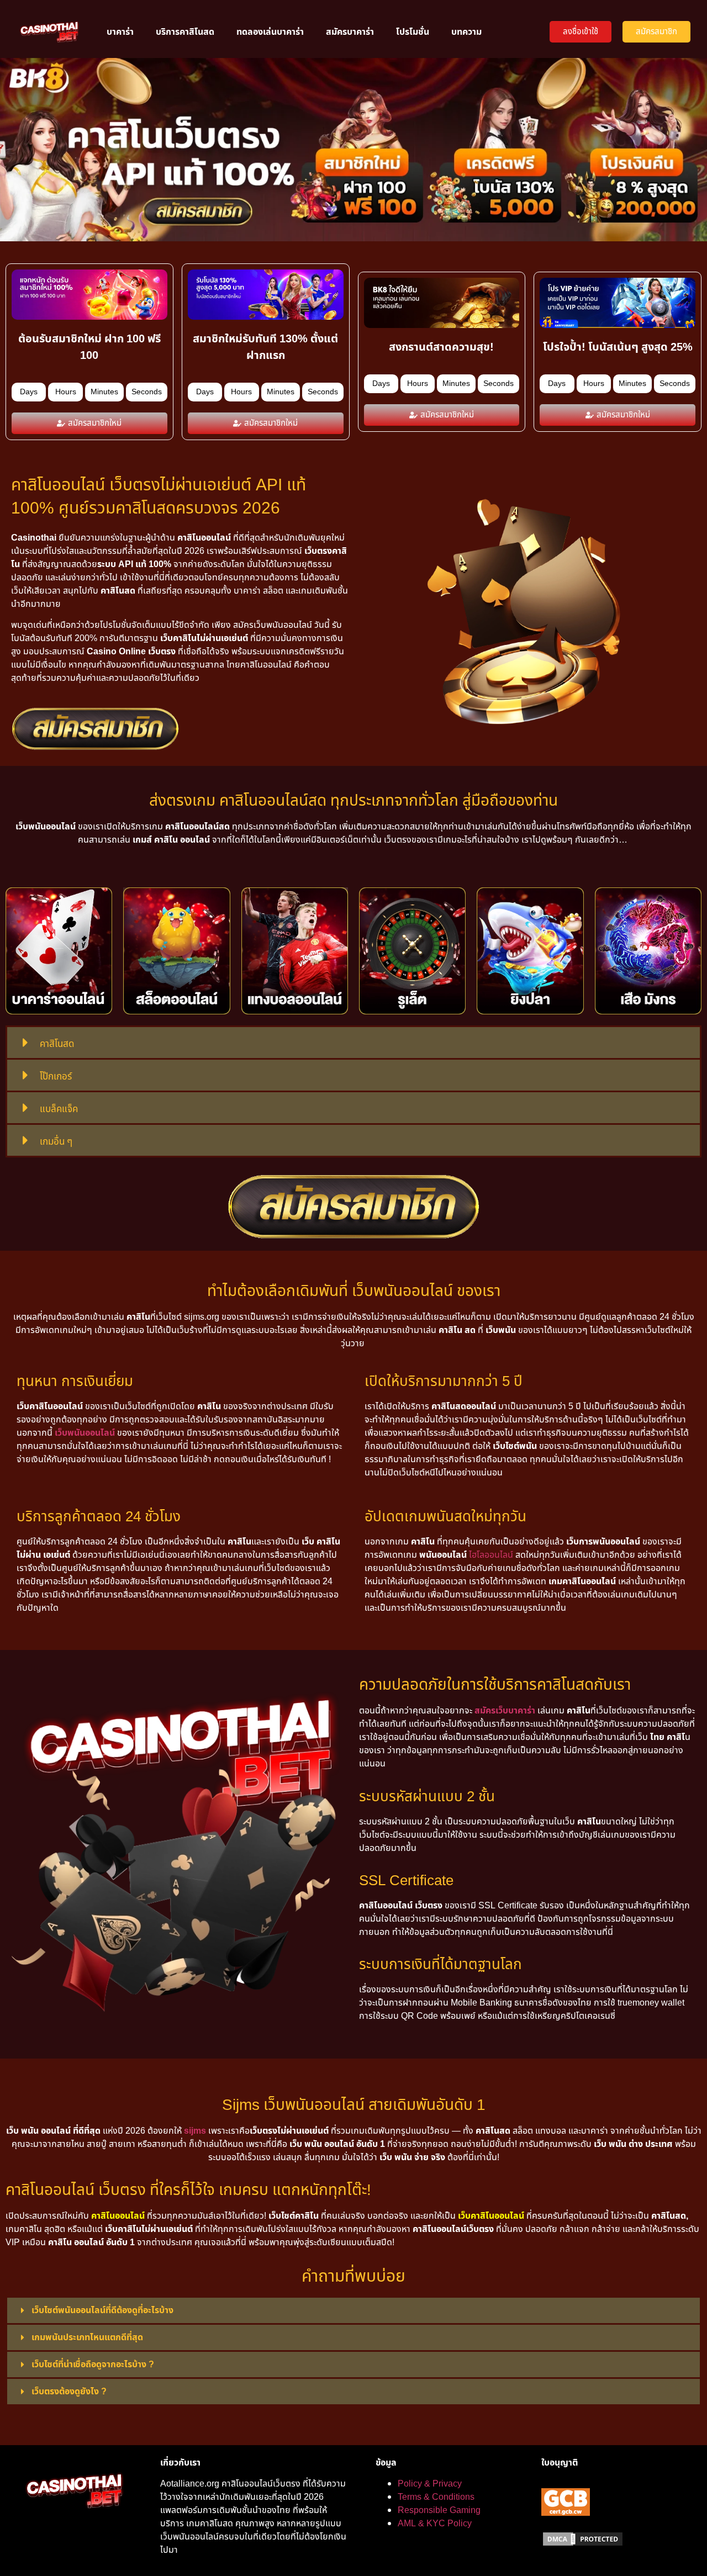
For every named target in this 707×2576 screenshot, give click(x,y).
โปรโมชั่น (413, 32)
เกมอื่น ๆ (56, 1142)
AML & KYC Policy (435, 2524)
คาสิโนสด (57, 1044)
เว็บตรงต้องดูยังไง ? (69, 2392)
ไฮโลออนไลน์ (491, 1555)
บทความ (466, 32)
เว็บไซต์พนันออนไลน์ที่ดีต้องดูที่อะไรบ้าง (102, 2310)
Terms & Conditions (436, 2497)
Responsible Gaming (439, 2510)
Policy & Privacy (430, 2484)
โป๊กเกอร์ (56, 1077)
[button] (353, 1043)
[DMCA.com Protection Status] (583, 2545)
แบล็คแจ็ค (59, 1109)
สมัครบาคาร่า (350, 32)
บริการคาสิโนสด (185, 32)
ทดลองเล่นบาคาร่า (270, 32)
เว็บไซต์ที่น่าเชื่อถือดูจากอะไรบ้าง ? (93, 2365)
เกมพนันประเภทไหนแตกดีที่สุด (87, 2337)
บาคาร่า (120, 32)
